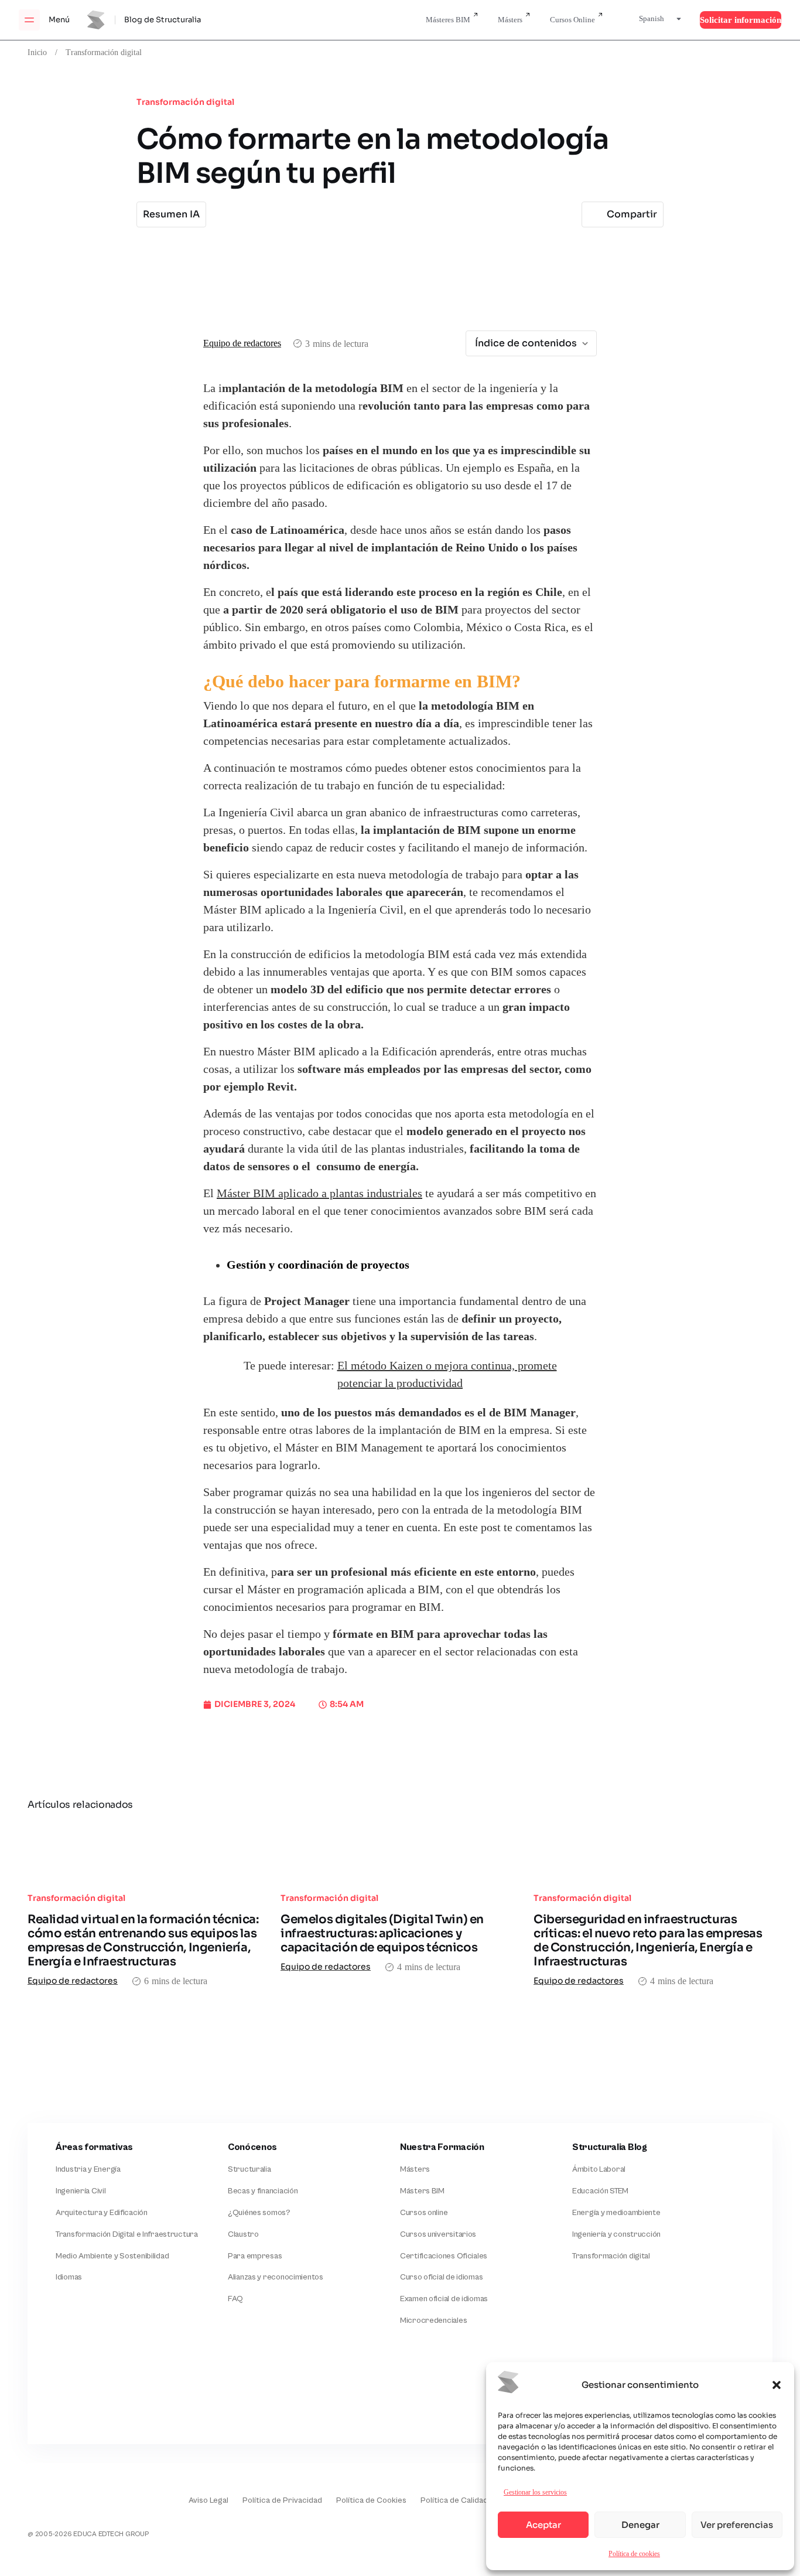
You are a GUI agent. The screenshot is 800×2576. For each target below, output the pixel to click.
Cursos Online (572, 20)
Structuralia (249, 2169)
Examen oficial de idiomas (444, 2299)
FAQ (235, 2299)
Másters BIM (422, 2191)
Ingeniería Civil (81, 2191)
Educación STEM (600, 2191)
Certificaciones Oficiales (444, 2256)
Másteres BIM (448, 20)
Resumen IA (171, 214)
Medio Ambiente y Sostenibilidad (112, 2256)
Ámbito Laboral (599, 2169)
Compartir (632, 214)
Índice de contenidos (526, 343)
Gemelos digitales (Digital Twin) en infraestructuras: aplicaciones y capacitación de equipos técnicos (382, 1933)
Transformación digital (104, 52)
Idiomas (69, 2277)
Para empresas (255, 2256)
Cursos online (424, 2213)
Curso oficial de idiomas (441, 2277)
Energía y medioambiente (616, 2213)
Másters (510, 20)
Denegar (640, 2525)
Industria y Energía (88, 2169)
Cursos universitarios (438, 2234)
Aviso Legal (208, 2500)
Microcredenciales (433, 2321)
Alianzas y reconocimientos (276, 2277)
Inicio (37, 52)
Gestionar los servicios (535, 2492)
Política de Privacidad (282, 2500)
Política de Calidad (454, 2500)
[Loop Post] (147, 1851)
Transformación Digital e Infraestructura (127, 2234)
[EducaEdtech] (57, 2492)
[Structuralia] (85, 2396)
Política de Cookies (371, 2500)
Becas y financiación (263, 2191)
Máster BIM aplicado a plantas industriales (319, 1194)
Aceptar (543, 2525)
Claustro (243, 2234)
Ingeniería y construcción (616, 2234)
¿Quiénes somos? (259, 2213)
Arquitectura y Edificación (102, 2213)
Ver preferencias (737, 2525)
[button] (777, 2385)
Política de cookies (634, 2553)
